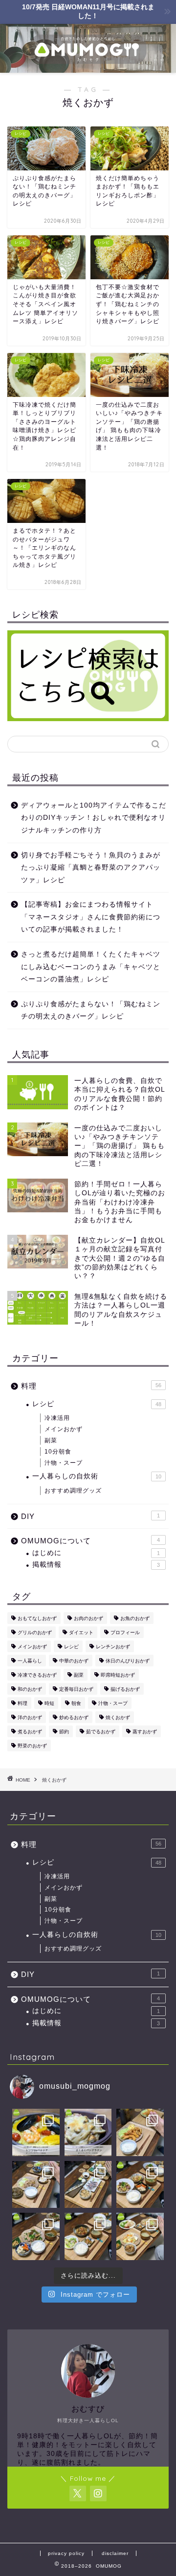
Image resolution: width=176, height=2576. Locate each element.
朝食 (76, 1703)
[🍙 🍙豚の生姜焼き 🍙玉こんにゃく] (36, 2185)
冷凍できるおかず (37, 1675)
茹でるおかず (101, 1732)
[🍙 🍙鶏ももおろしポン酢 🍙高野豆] (36, 2236)
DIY (90, 1516)
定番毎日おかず (76, 1689)
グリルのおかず (35, 1632)
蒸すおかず (145, 1732)
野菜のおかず (32, 1746)
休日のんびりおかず (128, 1661)
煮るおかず (30, 1732)
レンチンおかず (113, 1647)
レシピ (97, 1404)
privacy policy (66, 2553)
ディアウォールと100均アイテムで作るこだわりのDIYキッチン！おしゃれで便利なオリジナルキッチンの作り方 (94, 818)
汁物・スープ (64, 1463)
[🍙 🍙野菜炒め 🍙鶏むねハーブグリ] (140, 2236)
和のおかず (30, 1689)
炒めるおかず (74, 1717)
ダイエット (81, 1632)
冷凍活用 (57, 1418)
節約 (64, 1732)
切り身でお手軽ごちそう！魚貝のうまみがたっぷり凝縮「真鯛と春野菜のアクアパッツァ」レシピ (91, 868)
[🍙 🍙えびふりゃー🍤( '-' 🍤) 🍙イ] (140, 2132)
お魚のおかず (135, 1618)
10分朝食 (58, 1452)
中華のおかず (74, 1661)
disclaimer (115, 2553)
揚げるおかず (125, 1689)
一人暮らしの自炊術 (97, 1476)
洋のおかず (30, 1717)
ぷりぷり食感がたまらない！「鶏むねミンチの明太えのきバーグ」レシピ (91, 1010)
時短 (49, 1703)
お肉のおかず (88, 1618)
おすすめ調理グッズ (73, 1491)
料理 (91, 1386)
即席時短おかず (118, 1675)
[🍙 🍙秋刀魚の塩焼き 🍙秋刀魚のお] (88, 2185)
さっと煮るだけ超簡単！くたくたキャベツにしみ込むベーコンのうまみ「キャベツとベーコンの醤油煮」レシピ (91, 967)
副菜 (51, 1440)
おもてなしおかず (37, 1618)
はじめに (96, 1553)
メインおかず (64, 1429)
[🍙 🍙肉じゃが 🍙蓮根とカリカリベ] (88, 2236)
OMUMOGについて (90, 1541)
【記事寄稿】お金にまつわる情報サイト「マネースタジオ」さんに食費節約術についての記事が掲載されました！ (91, 917)
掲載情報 (96, 1565)
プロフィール (125, 1632)
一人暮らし (30, 1661)
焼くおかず (118, 1717)
